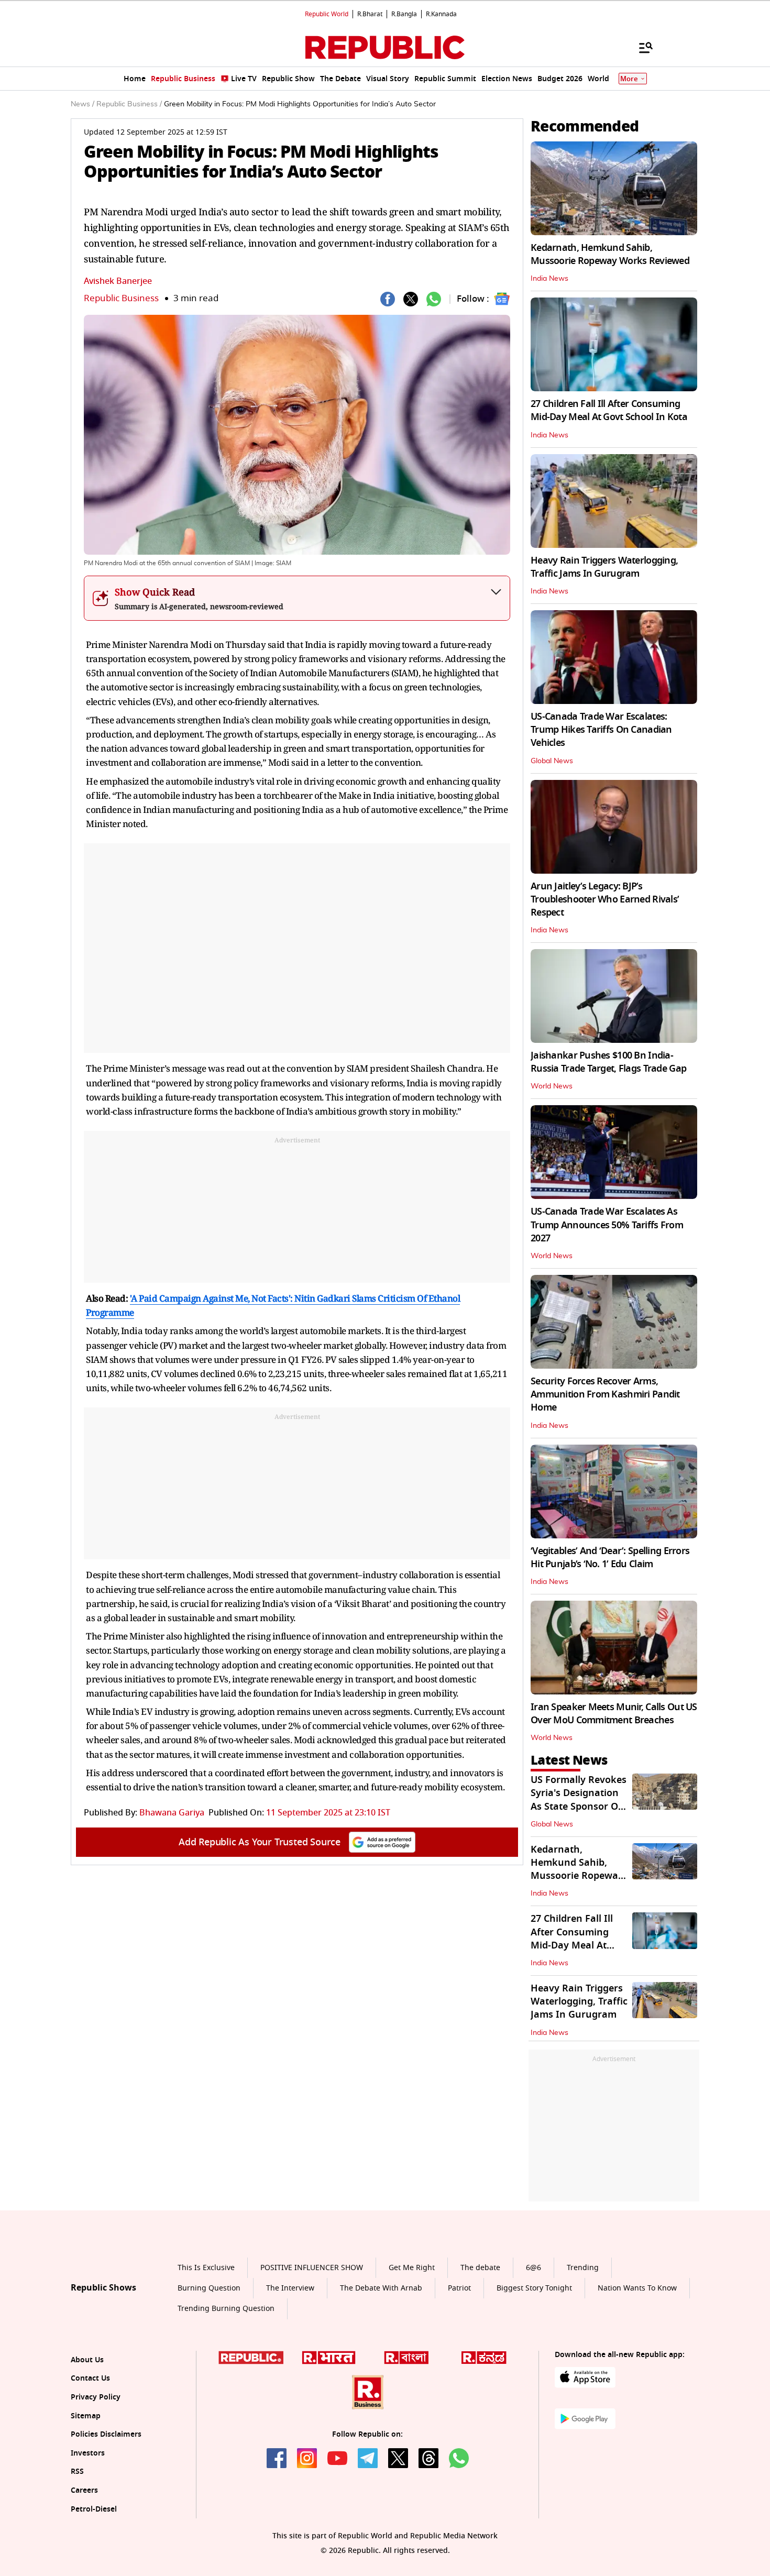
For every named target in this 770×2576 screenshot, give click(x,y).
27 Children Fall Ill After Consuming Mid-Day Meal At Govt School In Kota (609, 410)
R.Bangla (404, 14)
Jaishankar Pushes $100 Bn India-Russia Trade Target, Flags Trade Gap (608, 1062)
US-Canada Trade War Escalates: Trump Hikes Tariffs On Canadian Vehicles (601, 730)
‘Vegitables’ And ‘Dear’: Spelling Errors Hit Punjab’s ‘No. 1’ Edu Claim (610, 1557)
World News (552, 1086)
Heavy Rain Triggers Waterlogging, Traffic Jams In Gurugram (604, 567)
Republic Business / (129, 104)
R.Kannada (441, 14)
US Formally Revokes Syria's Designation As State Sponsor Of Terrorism (579, 1800)
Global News (552, 761)
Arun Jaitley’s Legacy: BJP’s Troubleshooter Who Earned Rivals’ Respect (605, 899)
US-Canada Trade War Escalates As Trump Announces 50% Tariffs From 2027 (607, 1225)
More (629, 79)
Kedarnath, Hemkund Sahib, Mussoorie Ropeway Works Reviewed (610, 254)
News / (82, 104)
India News (549, 279)
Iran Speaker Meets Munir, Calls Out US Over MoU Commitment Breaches (614, 1714)
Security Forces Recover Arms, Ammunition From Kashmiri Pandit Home (605, 1394)
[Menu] (641, 47)
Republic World (327, 14)
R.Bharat (370, 14)
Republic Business (121, 298)
